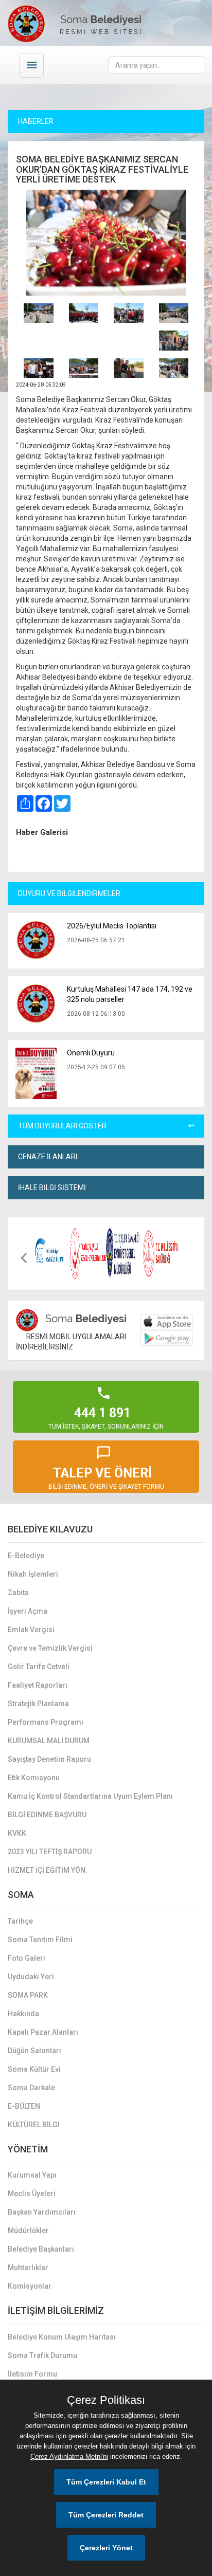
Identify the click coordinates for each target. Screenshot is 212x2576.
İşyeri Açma (28, 1611)
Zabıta (18, 1593)
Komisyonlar (30, 2286)
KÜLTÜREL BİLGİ (34, 2125)
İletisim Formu (32, 2374)
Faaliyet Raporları (38, 1685)
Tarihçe (20, 1921)
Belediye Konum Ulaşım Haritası (62, 2337)
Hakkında (23, 2014)
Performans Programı (46, 1722)
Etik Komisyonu (34, 1778)
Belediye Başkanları (41, 2249)
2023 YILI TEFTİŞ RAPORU (50, 1852)
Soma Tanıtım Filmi (40, 1940)
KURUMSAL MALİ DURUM (49, 1741)
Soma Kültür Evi (34, 2069)
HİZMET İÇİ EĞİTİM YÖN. (48, 1870)
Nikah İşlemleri (33, 1574)
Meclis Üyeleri (32, 2194)
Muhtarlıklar (28, 2268)
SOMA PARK (28, 1995)
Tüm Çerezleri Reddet (106, 2515)
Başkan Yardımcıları (42, 2212)
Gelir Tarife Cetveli (39, 1667)
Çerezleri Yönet (106, 2548)
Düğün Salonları (34, 2051)
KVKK (17, 1833)
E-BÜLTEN (24, 2106)
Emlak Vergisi (31, 1630)
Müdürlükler (28, 2231)
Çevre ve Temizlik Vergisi (50, 1648)
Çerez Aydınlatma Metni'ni (69, 2456)
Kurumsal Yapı (32, 2175)
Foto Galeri (26, 1958)
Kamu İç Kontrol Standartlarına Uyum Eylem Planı (90, 1796)
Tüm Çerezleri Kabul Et (106, 2482)
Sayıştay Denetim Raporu (49, 1759)
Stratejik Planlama (38, 1704)
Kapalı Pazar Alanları (43, 2032)
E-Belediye (26, 1556)
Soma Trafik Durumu (42, 2355)
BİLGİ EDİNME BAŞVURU (47, 1815)
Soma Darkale (31, 2088)
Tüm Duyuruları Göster (62, 1126)
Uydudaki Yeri (31, 1977)
